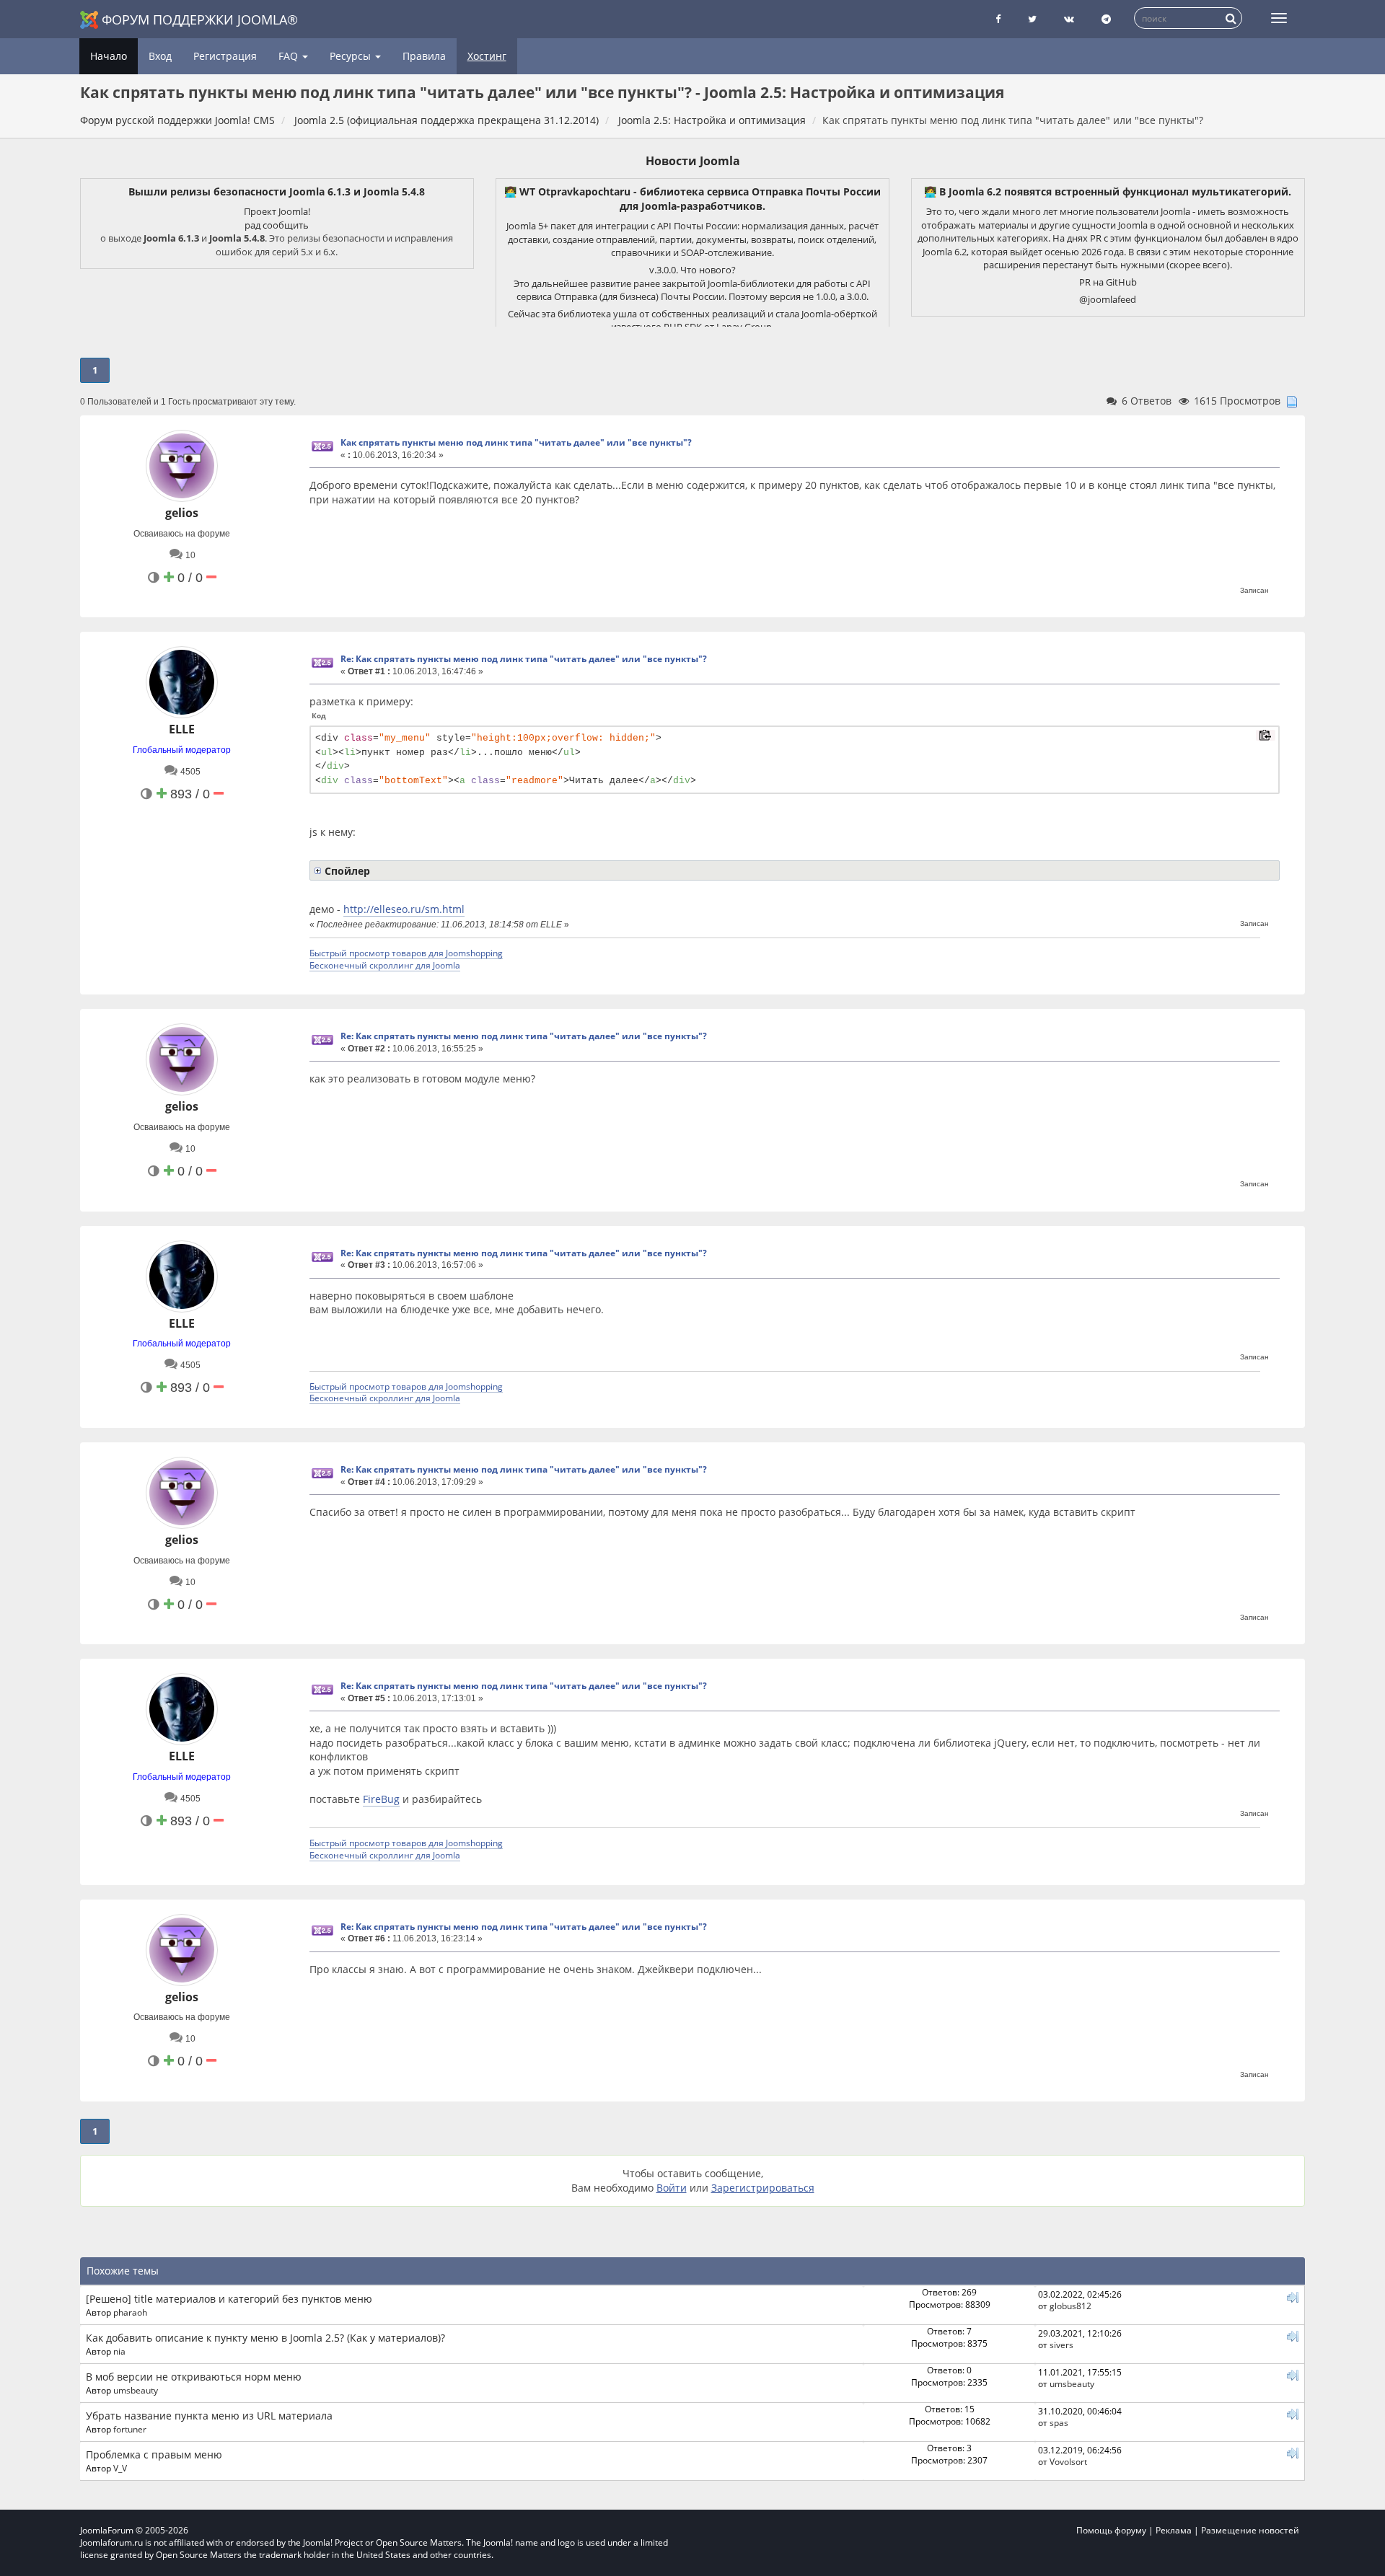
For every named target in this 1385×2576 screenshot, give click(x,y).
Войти (672, 2188)
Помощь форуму (1111, 2530)
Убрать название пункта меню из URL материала (209, 2416)
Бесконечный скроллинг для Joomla (385, 965)
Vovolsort (1068, 2461)
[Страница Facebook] (998, 19)
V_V (120, 2468)
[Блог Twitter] (1032, 19)
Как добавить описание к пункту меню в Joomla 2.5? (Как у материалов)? (265, 2338)
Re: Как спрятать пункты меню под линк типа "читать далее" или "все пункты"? (524, 659)
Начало (109, 56)
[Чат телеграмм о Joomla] (1106, 19)
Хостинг (487, 56)
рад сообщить (277, 225)
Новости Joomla (693, 161)
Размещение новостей (1250, 2530)
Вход (160, 56)
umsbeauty (136, 2390)
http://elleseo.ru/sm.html (404, 909)
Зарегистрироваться (763, 2188)
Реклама (1174, 2530)
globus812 (1070, 2306)
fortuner (130, 2429)
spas (1059, 2422)
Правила (424, 56)
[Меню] (1279, 18)
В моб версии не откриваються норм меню (194, 2377)
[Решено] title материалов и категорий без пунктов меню (229, 2299)
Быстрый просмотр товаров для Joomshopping (406, 953)
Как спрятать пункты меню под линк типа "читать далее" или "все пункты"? (516, 442)
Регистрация (225, 56)
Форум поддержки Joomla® (200, 19)
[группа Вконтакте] (1069, 19)
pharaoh (130, 2312)
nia (119, 2351)
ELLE (182, 729)
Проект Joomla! (277, 211)
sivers (1061, 2345)
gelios (182, 513)
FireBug (381, 1799)
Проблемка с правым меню (154, 2454)
